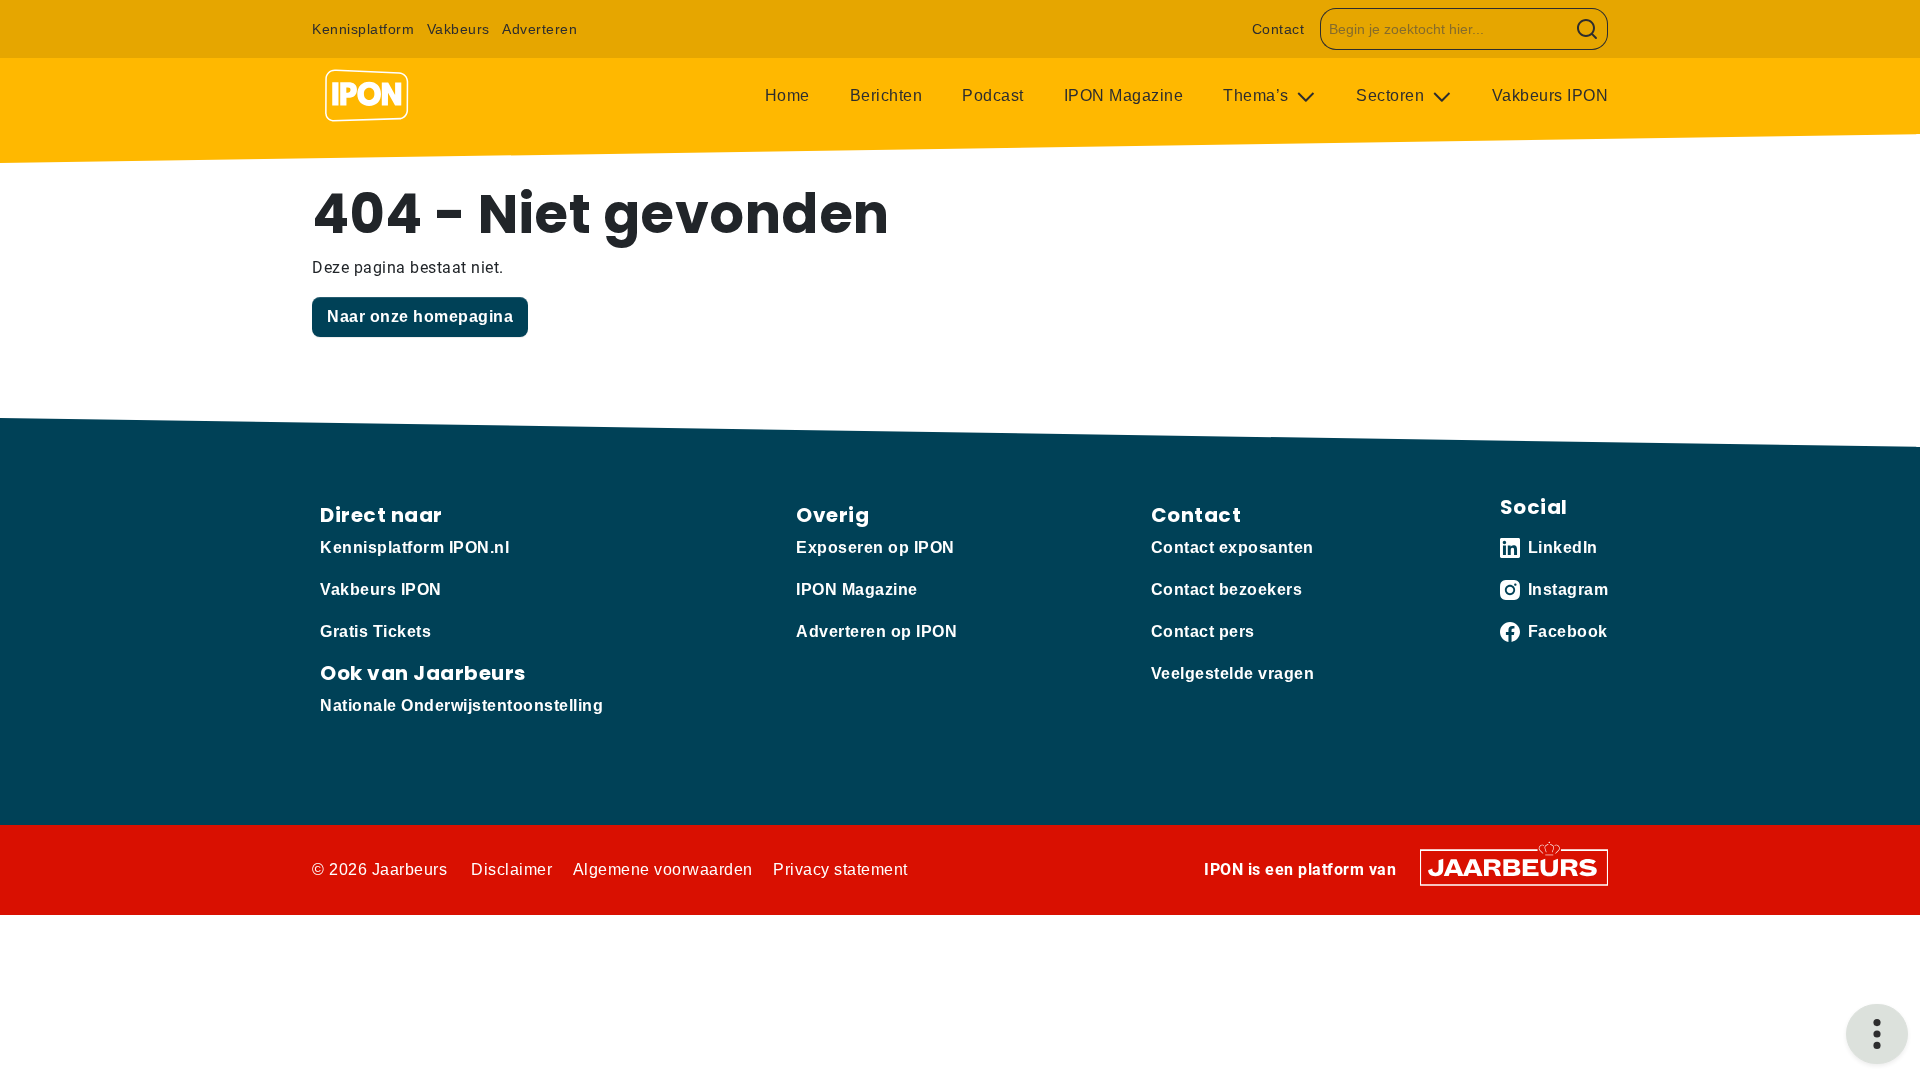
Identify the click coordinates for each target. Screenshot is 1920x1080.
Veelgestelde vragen (1233, 673)
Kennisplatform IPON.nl (414, 547)
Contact (1278, 29)
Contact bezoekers (1227, 589)
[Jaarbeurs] (1514, 866)
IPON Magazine (1124, 95)
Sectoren (1392, 95)
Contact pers (1203, 631)
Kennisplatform (363, 29)
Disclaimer (511, 869)
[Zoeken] (1587, 29)
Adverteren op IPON (876, 631)
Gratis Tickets (375, 631)
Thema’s (1258, 95)
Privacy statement (840, 869)
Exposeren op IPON (875, 547)
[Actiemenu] (1877, 1034)
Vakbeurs (458, 29)
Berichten (886, 95)
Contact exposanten (1232, 547)
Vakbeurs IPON (1550, 95)
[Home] (367, 96)
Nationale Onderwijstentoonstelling (461, 705)
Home (787, 95)
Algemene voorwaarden (663, 869)
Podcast (993, 95)
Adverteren (539, 29)
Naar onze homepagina (420, 316)
